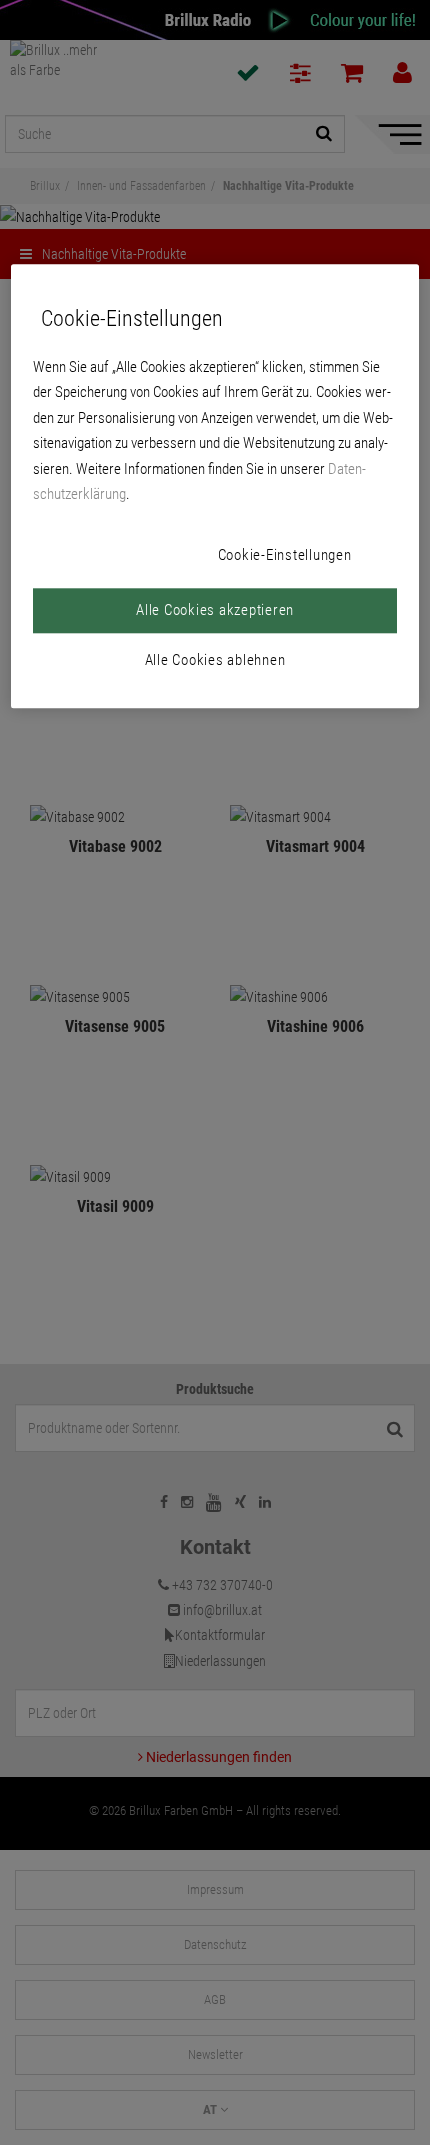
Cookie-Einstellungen (285, 555)
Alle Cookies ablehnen (215, 660)
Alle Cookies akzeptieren (215, 610)
